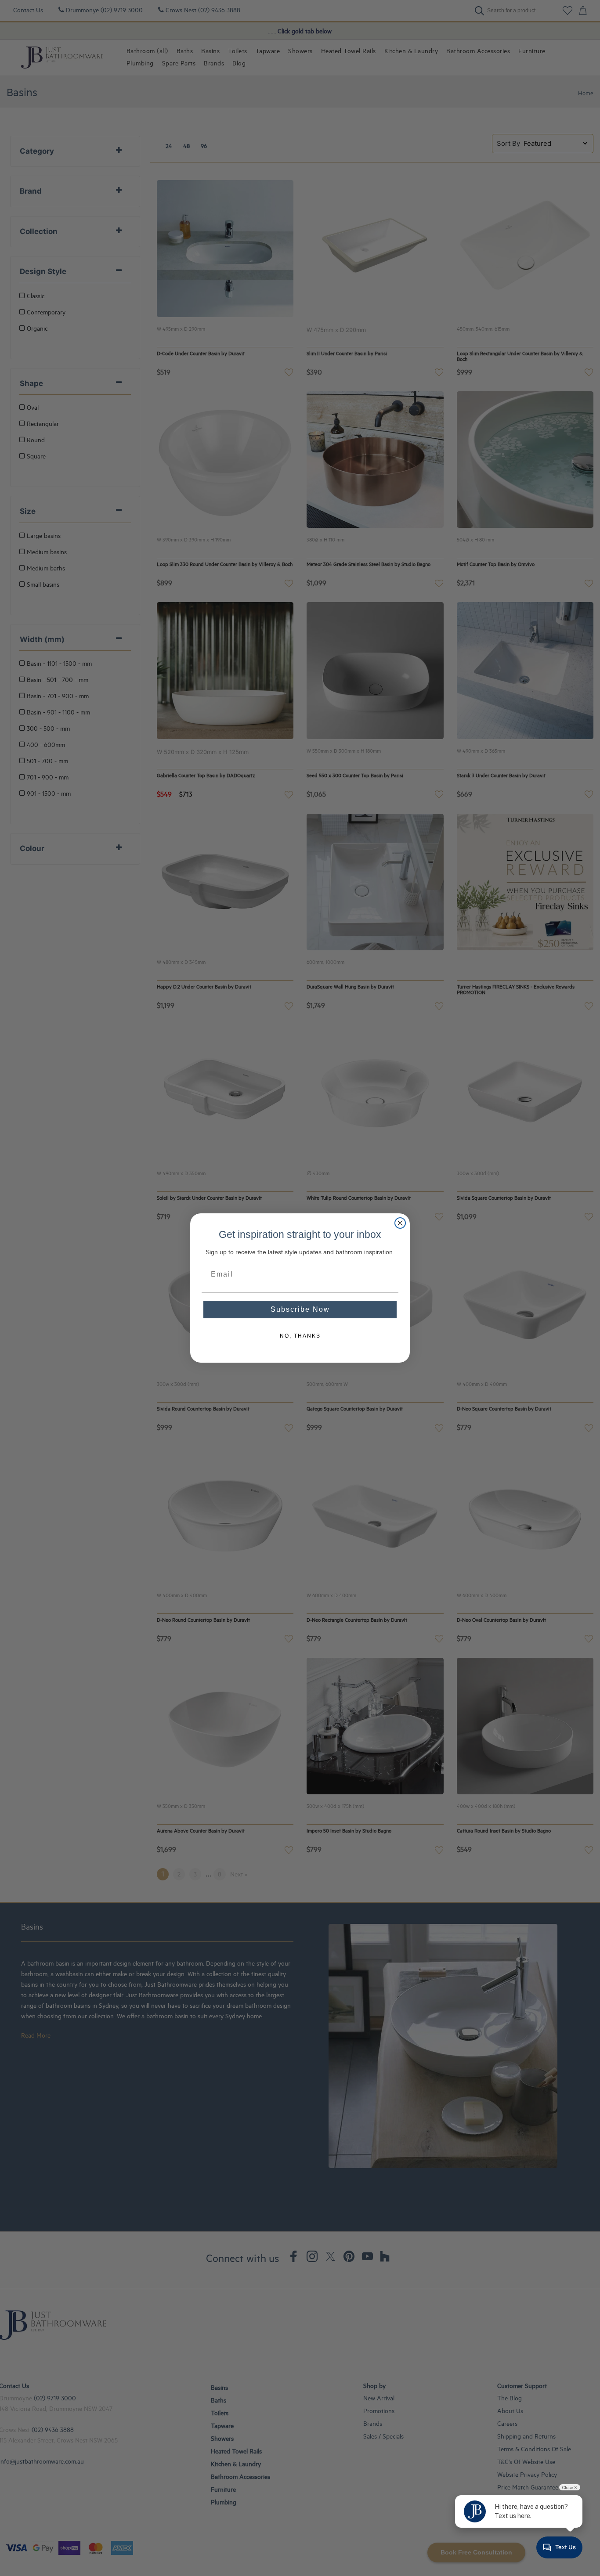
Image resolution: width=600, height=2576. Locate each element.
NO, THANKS (300, 1336)
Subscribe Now (300, 1309)
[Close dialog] (400, 1223)
